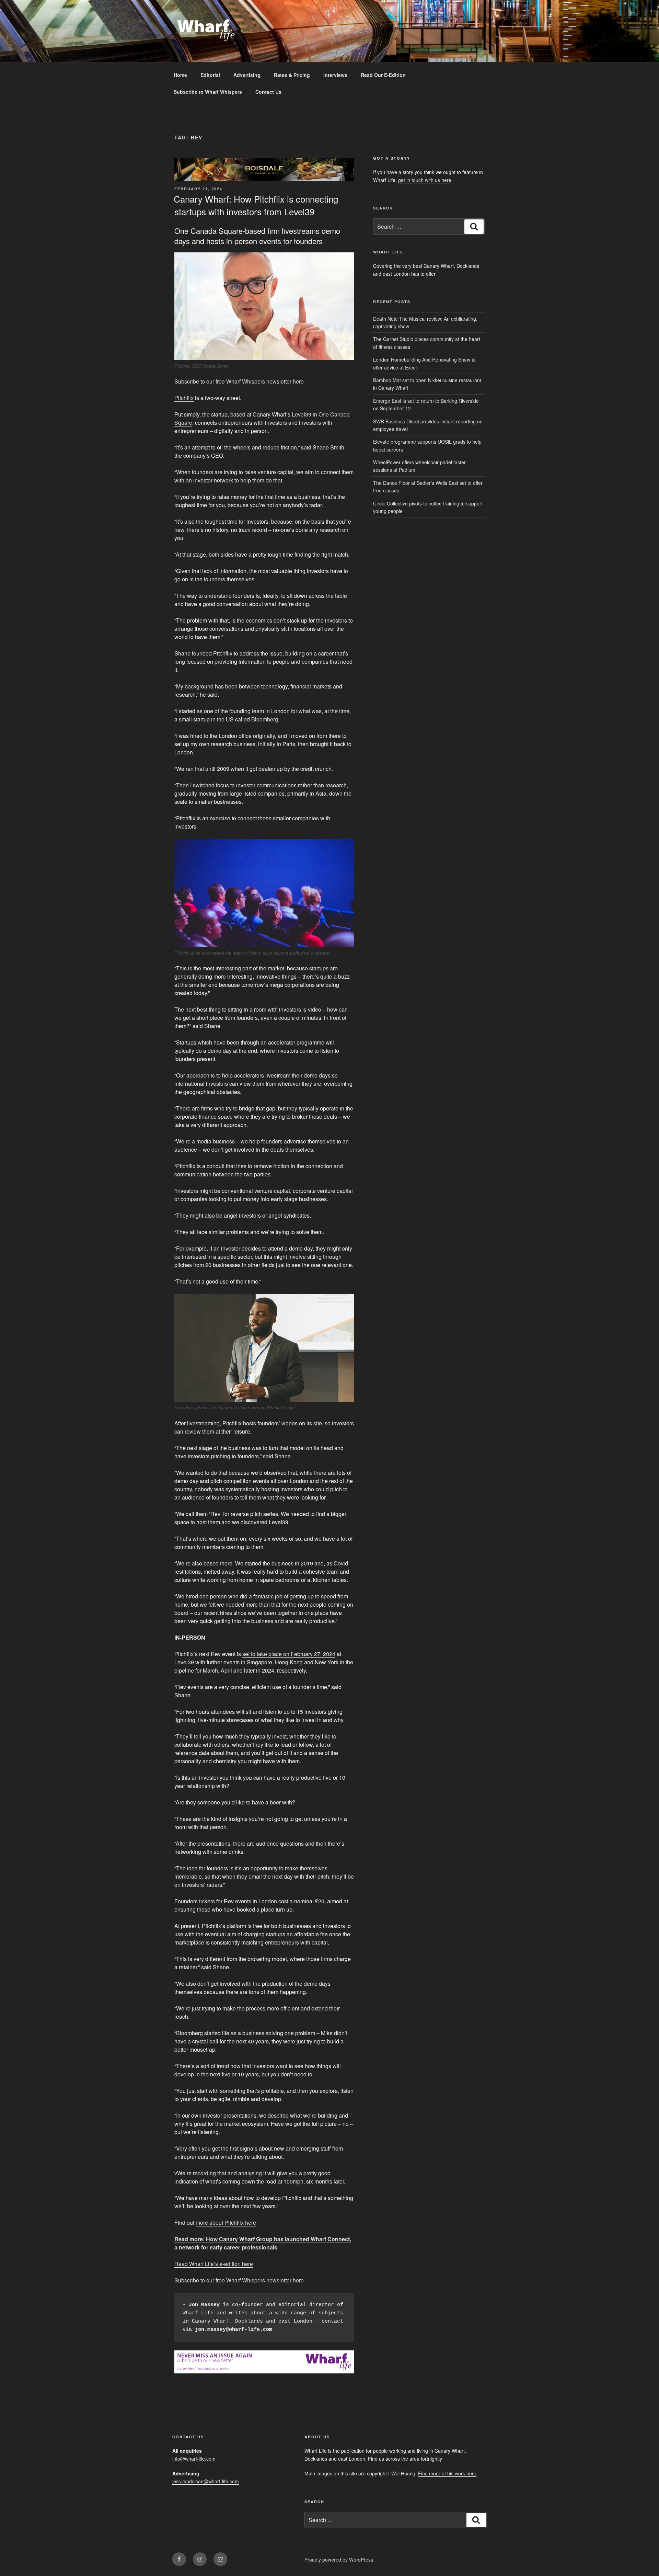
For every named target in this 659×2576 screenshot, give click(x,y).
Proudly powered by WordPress (339, 2560)
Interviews (335, 75)
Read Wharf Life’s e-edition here (214, 2264)
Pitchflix (184, 398)
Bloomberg (265, 719)
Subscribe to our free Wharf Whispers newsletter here (239, 381)
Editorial (210, 75)
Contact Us (268, 92)
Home (180, 75)
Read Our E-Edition (383, 75)
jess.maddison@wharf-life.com (206, 2481)
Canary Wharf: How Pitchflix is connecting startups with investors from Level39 (256, 205)
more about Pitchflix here (226, 2222)
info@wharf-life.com (194, 2459)
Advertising (247, 75)
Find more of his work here (447, 2473)
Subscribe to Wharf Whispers (208, 92)
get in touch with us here (425, 180)
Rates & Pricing (292, 75)
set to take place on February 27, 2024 (289, 1654)
